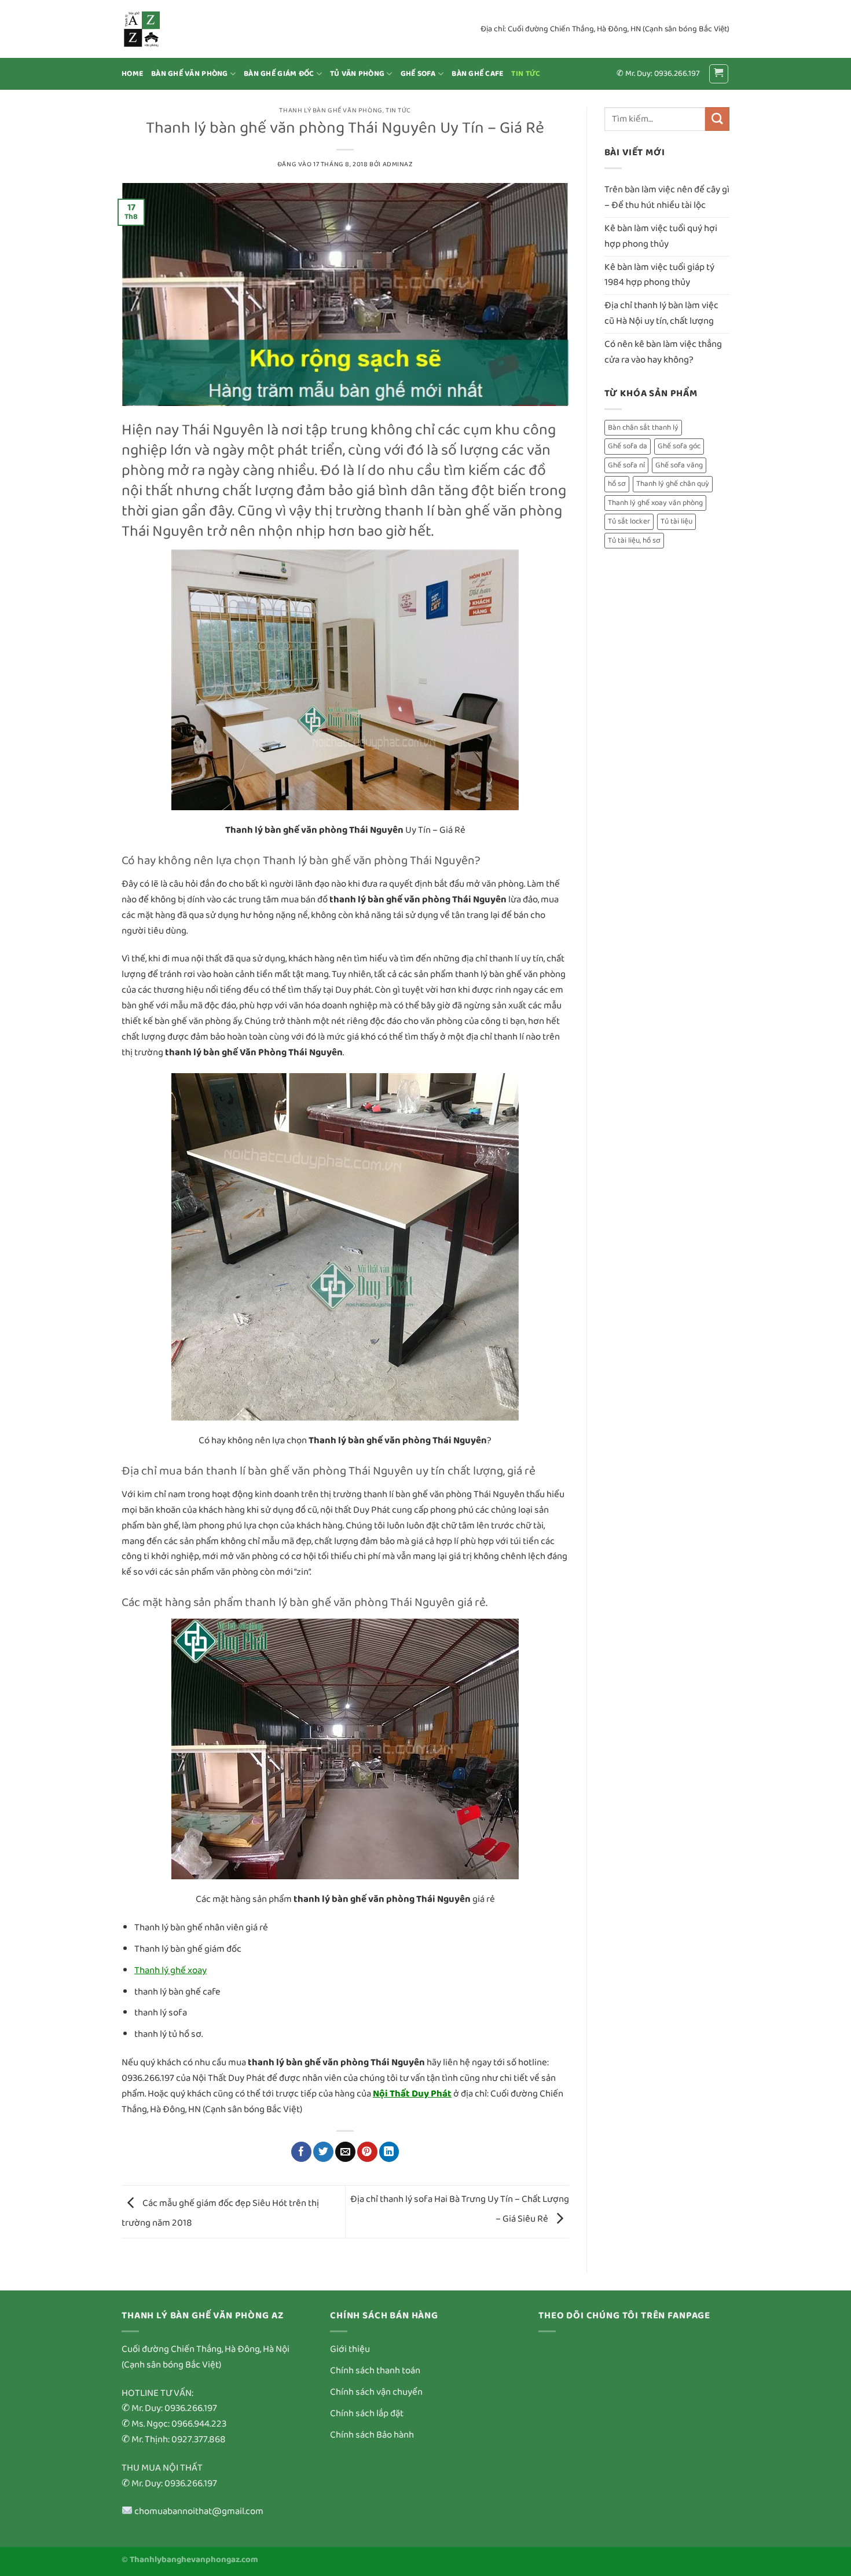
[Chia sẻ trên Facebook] (301, 2152)
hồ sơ (617, 484)
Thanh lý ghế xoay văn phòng (655, 503)
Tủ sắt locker (629, 522)
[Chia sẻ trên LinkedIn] (389, 2152)
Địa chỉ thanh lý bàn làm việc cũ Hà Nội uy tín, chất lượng (661, 313)
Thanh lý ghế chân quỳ (673, 484)
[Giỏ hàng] (719, 74)
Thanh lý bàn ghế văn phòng (331, 110)
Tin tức (526, 74)
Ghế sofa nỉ (626, 465)
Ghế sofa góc (679, 446)
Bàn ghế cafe (477, 74)
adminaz (398, 164)
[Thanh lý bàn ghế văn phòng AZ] (179, 29)
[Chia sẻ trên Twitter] (323, 2152)
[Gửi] (717, 119)
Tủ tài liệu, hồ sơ (634, 541)
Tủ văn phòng (357, 74)
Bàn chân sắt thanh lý (643, 428)
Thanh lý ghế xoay (170, 1971)
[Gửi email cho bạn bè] (345, 2152)
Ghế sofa (418, 74)
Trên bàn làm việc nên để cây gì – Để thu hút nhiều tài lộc (667, 197)
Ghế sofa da (628, 446)
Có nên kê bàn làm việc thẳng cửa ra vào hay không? (663, 352)
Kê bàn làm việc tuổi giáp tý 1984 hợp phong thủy (659, 275)
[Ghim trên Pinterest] (367, 2152)
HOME (132, 74)
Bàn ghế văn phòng (190, 74)
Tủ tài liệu (676, 522)
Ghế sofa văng (679, 465)
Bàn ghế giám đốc (279, 74)
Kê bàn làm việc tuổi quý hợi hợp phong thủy (661, 236)
